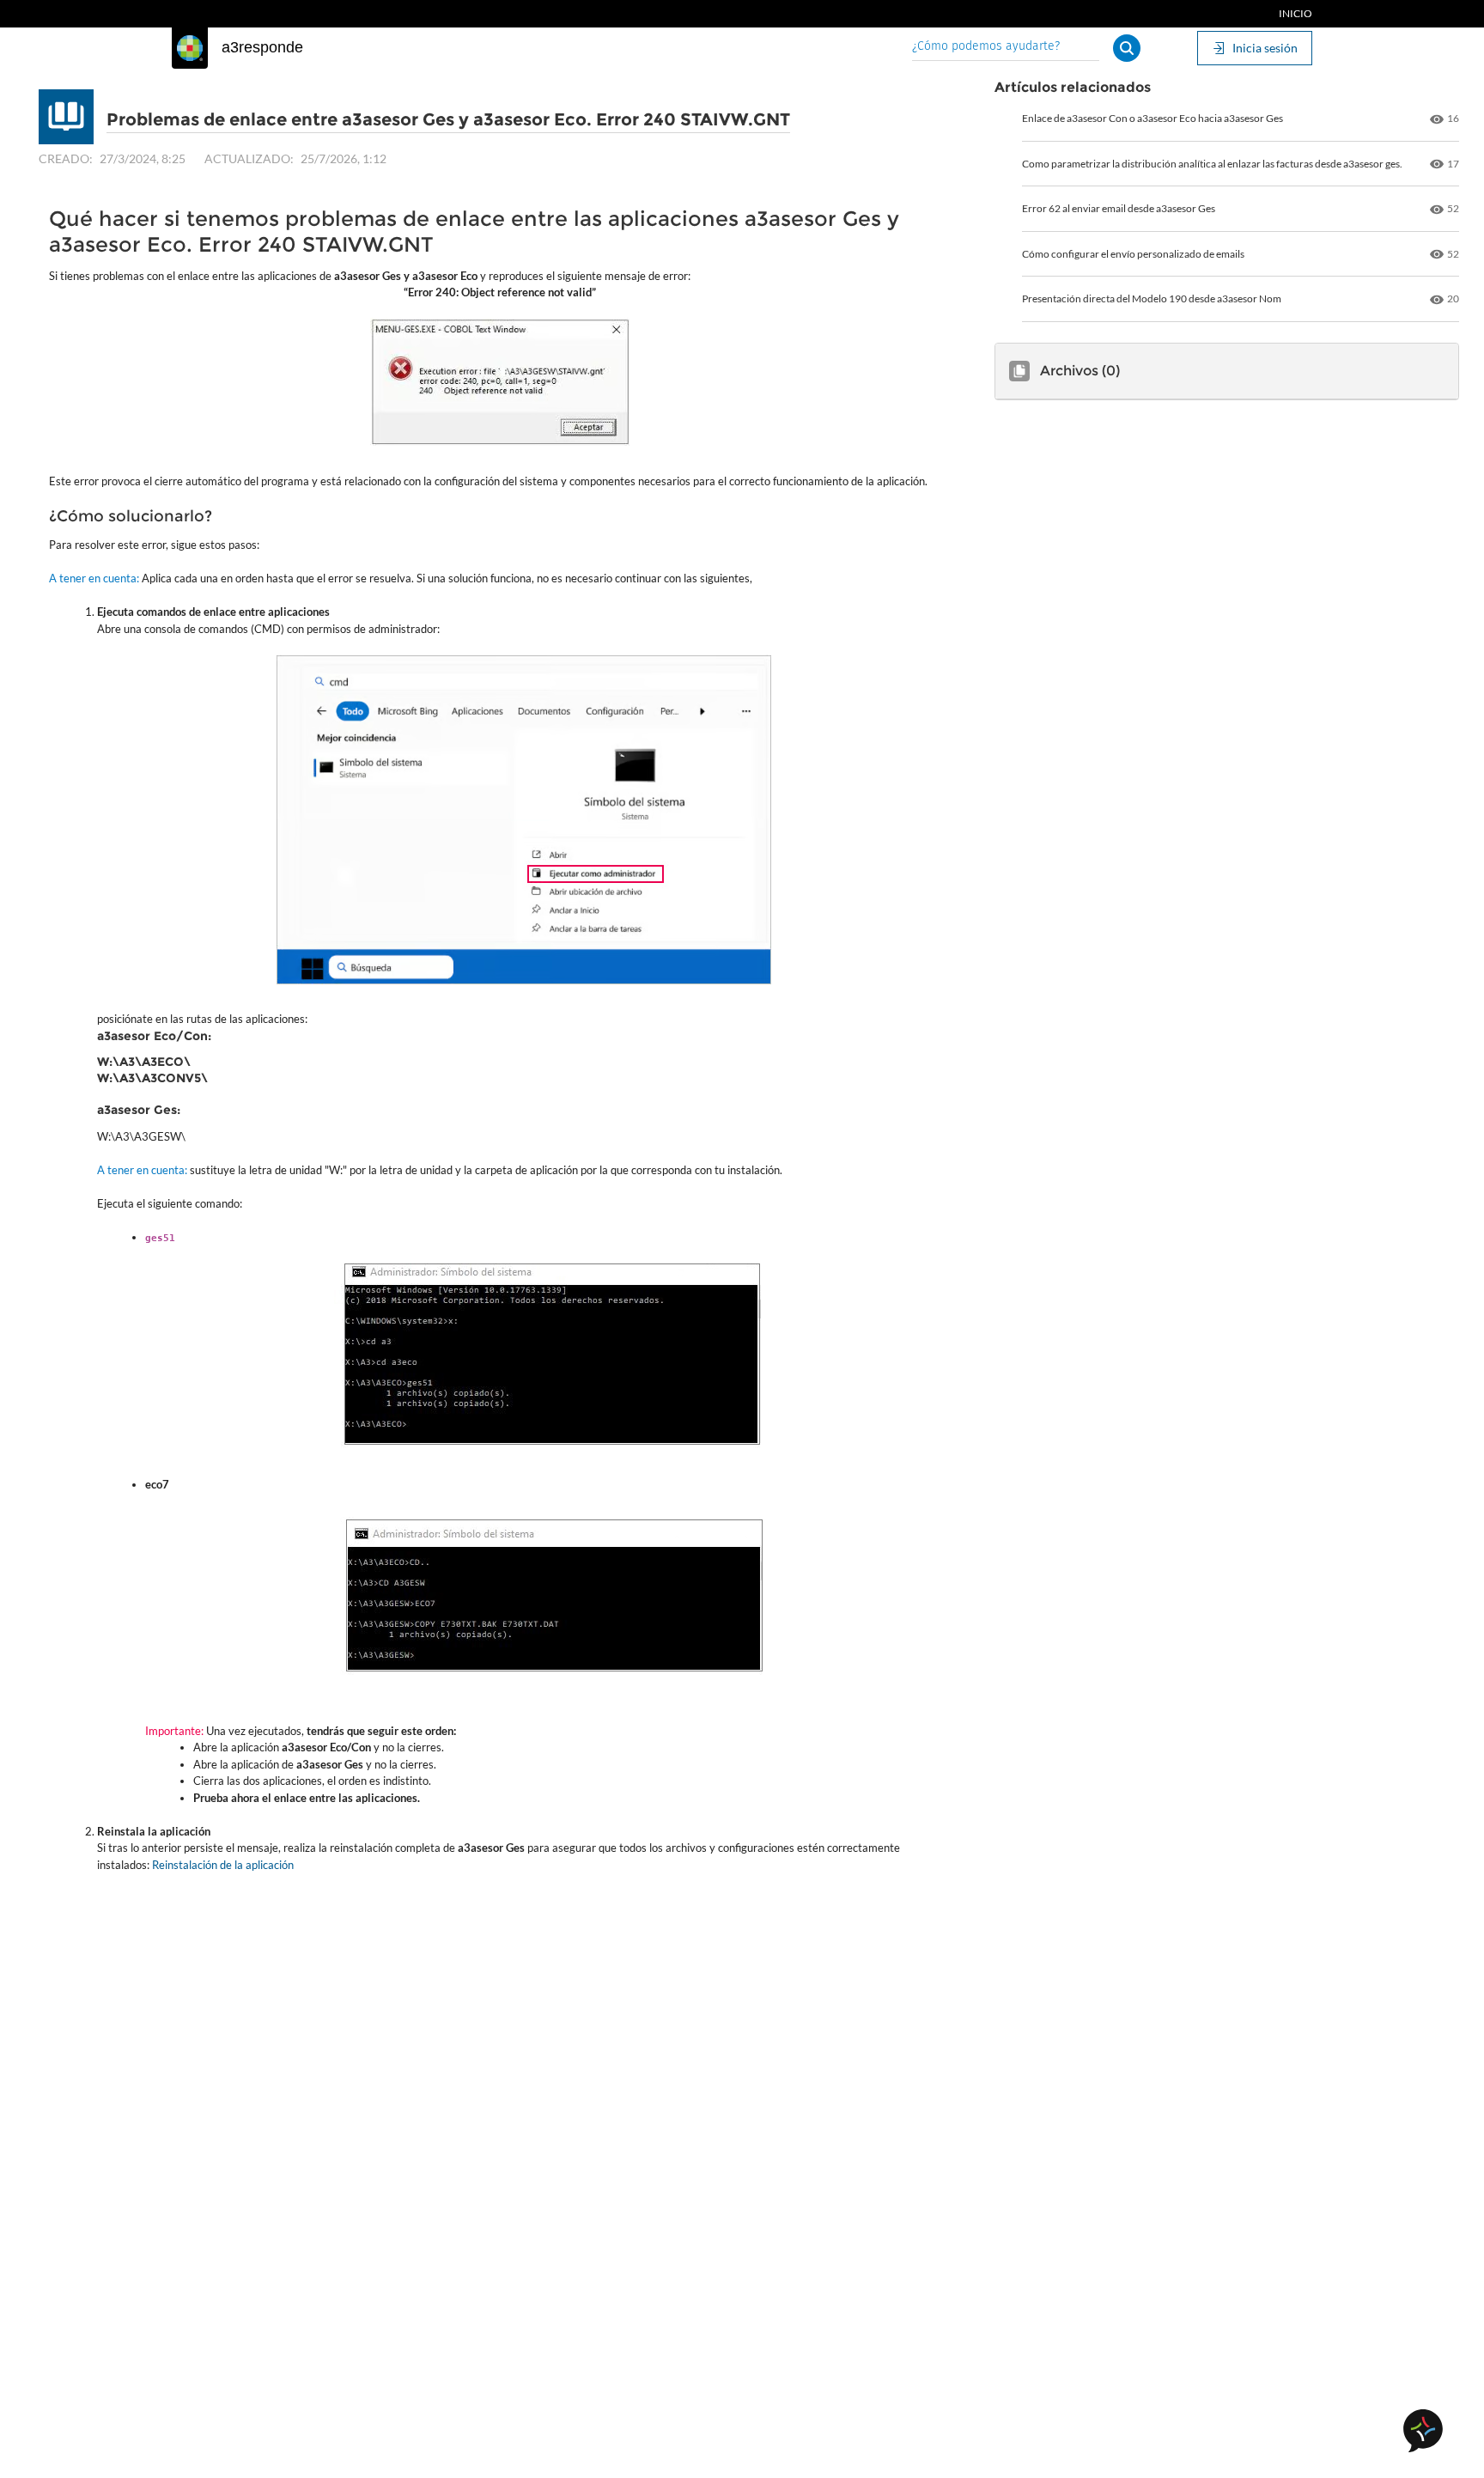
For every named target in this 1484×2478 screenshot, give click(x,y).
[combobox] (1006, 48)
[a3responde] (190, 48)
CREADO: (66, 158)
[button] (1127, 48)
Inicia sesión (1265, 48)
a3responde (262, 47)
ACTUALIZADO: (249, 158)
